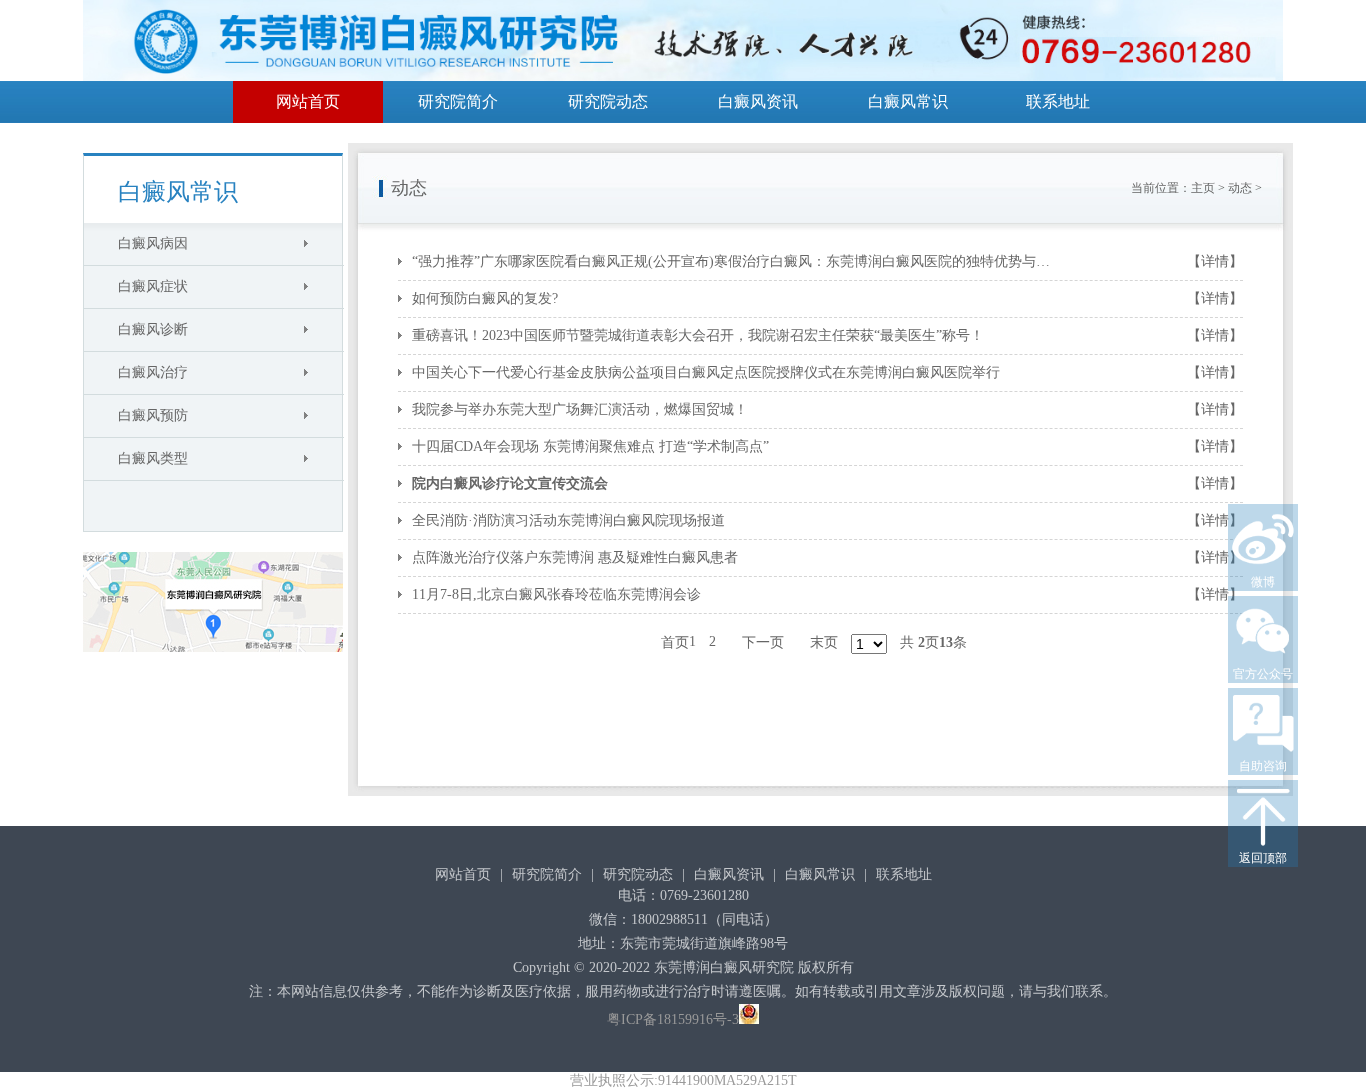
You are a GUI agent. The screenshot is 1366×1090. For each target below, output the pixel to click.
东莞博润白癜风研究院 (724, 967)
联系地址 (1058, 101)
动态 (1240, 188)
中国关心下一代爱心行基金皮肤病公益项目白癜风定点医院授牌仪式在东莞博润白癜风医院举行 (706, 372)
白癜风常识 (908, 101)
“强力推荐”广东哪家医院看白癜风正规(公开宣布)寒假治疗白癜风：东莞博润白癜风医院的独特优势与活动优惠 (737, 261)
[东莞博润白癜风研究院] (683, 43)
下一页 (763, 642)
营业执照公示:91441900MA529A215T (683, 1080)
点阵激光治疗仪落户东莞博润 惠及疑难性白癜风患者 (575, 557)
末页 (824, 642)
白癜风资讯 (758, 101)
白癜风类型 (153, 458)
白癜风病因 (153, 243)
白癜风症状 (153, 286)
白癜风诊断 (153, 329)
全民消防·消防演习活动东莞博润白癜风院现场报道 (568, 520)
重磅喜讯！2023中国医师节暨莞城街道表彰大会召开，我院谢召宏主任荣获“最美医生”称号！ (698, 335)
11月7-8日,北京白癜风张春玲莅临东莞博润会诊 (556, 594)
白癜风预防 (153, 415)
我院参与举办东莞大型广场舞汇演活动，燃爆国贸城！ (580, 409)
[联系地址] (213, 657)
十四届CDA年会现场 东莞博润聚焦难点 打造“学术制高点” (590, 446)
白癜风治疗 (153, 372)
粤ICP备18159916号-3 (673, 1019)
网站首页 (308, 101)
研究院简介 (458, 101)
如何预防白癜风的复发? (485, 298)
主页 (1203, 188)
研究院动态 (608, 101)
